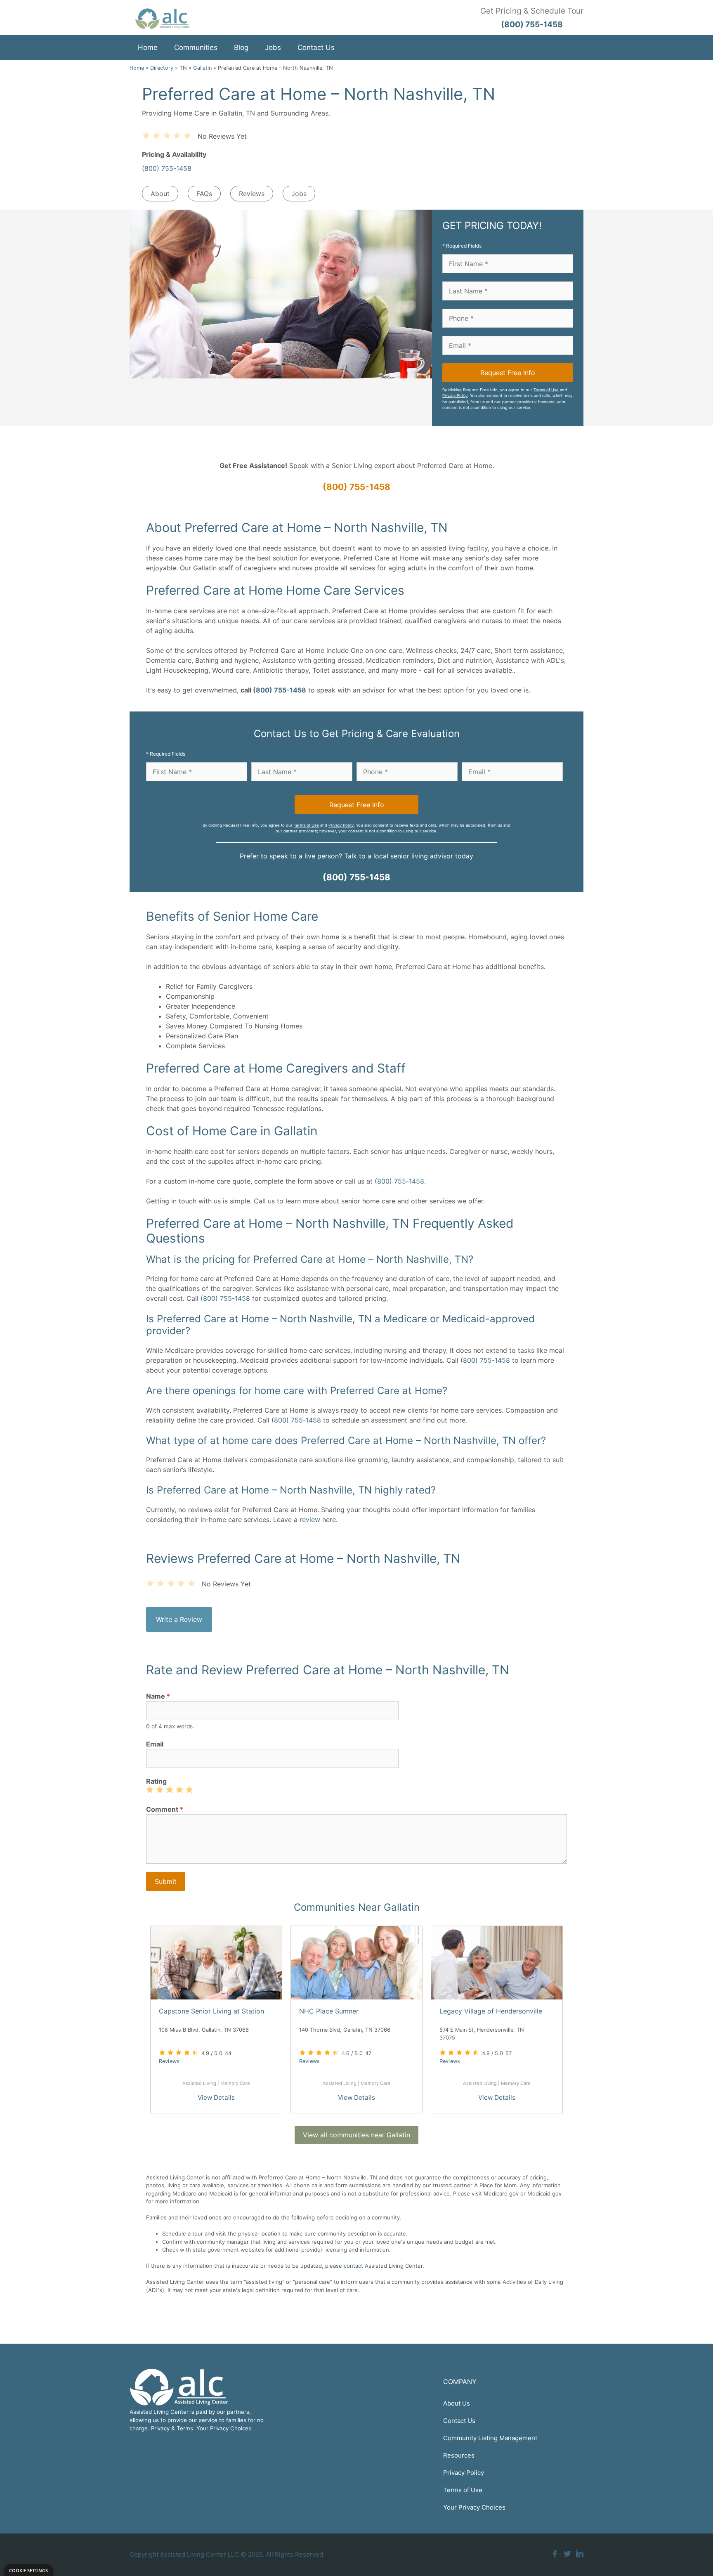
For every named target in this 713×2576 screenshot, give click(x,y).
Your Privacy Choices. (225, 2428)
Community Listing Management (490, 2438)
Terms (185, 2428)
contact (353, 2266)
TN (183, 68)
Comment (165, 1809)
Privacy (160, 2428)
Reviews (252, 194)
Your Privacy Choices (474, 2507)
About (160, 194)
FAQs (204, 194)
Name (158, 1696)
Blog (241, 47)
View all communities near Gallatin (356, 2135)
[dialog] (28, 2570)
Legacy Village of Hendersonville (491, 2011)
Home (148, 47)
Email (155, 1744)
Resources (459, 2455)
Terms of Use (546, 390)
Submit (166, 1881)
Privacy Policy (455, 396)
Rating (156, 1781)
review (310, 1520)
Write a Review (179, 1619)
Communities (196, 47)
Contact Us (316, 47)
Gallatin (202, 68)
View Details (216, 2097)
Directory (162, 68)
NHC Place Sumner (329, 2011)
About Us (457, 2403)
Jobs (273, 47)
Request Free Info (508, 373)
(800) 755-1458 (167, 168)
